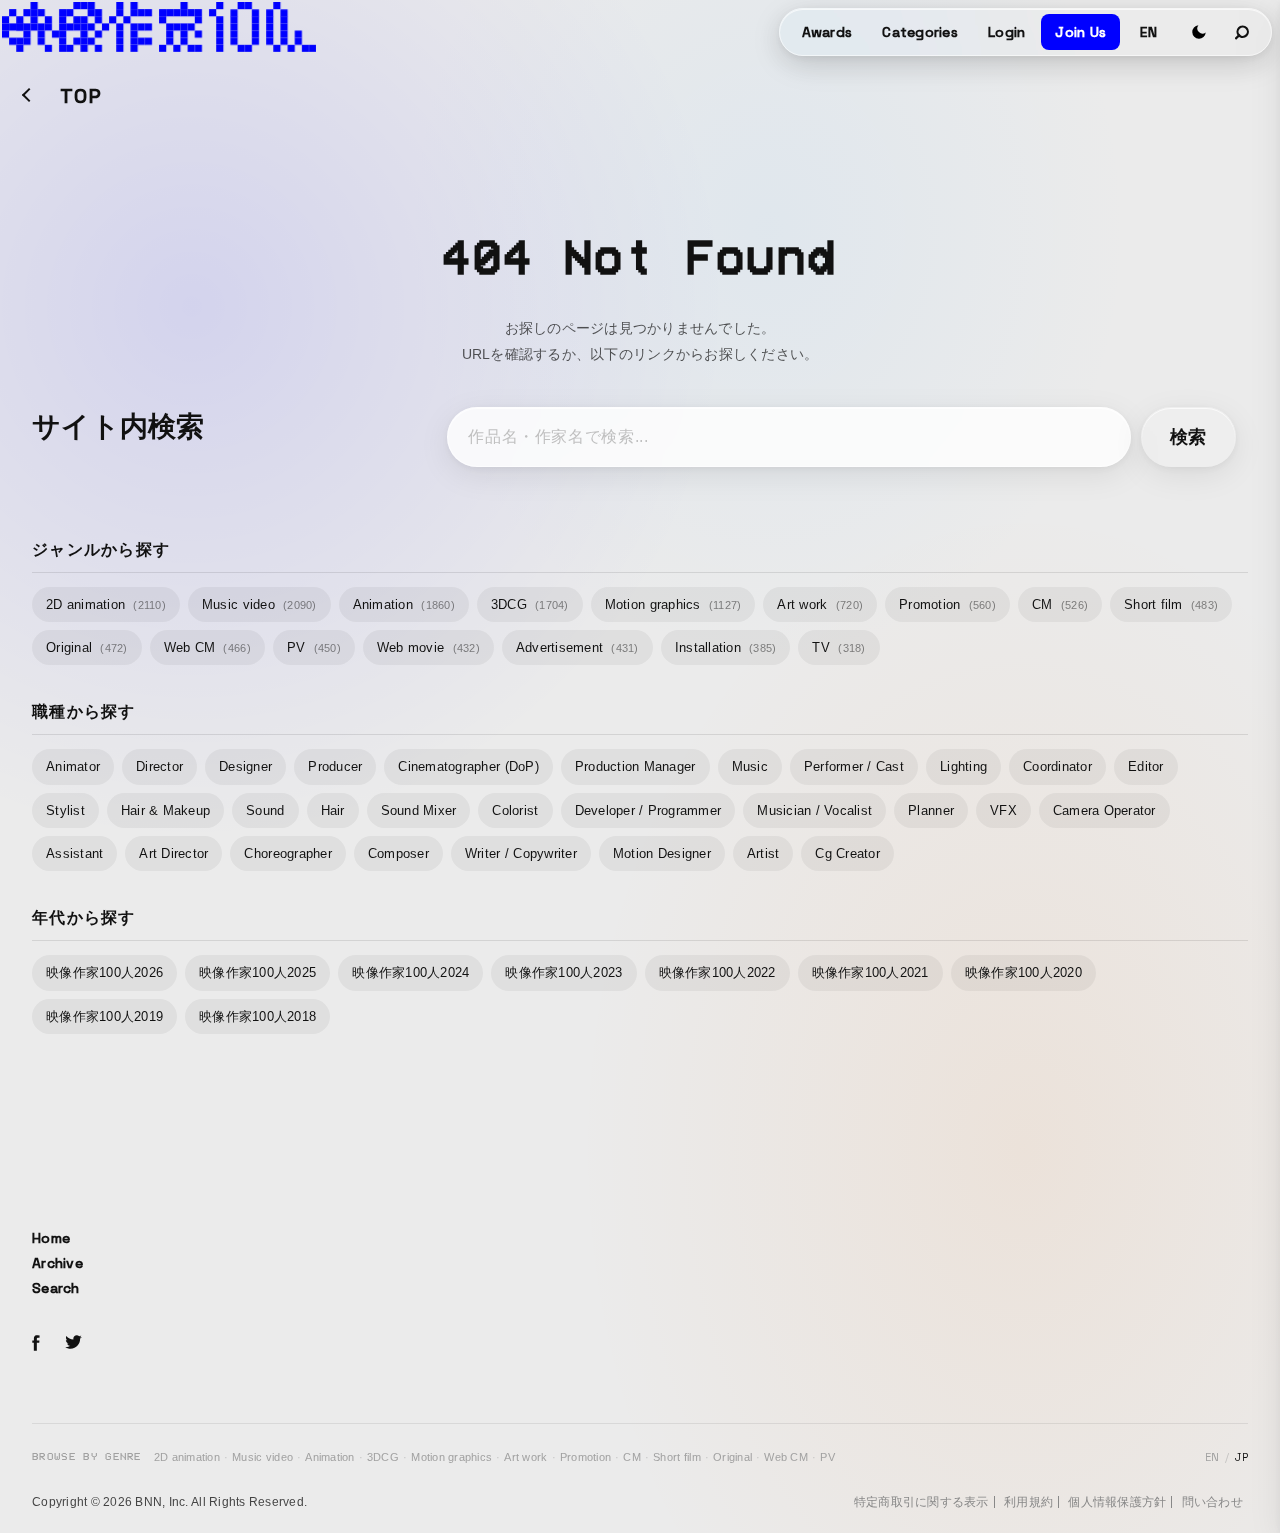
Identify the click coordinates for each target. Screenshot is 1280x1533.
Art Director (173, 853)
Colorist (515, 810)
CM (1060, 604)
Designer (245, 766)
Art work (820, 604)
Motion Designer (662, 853)
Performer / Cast (854, 766)
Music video (259, 604)
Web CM (207, 647)
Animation (404, 604)
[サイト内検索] (1243, 32)
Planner (931, 810)
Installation (726, 647)
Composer (398, 853)
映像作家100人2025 (257, 972)
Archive (57, 1263)
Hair (333, 810)
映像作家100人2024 (410, 972)
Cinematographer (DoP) (468, 766)
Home (51, 1238)
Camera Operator (1104, 810)
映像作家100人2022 (717, 972)
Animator (73, 766)
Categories (920, 32)
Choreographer (287, 853)
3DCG (530, 604)
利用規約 (1028, 1502)
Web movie (428, 647)
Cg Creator (847, 853)
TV (838, 647)
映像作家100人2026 (104, 972)
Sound (265, 810)
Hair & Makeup (165, 810)
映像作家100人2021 (870, 972)
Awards (827, 32)
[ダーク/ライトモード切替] (1199, 32)
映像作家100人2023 (563, 972)
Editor (1146, 766)
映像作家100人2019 (104, 1016)
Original (87, 647)
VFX (1003, 810)
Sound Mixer (419, 810)
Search (56, 1288)
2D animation (106, 604)
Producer (335, 766)
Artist (763, 853)
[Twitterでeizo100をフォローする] (73, 1345)
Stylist (65, 810)
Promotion (947, 604)
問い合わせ (1212, 1502)
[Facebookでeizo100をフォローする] (36, 1346)
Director (159, 766)
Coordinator (1057, 766)
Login (1006, 32)
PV (314, 647)
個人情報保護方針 (1117, 1502)
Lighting (963, 766)
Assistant (74, 853)
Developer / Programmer (648, 810)
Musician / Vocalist (814, 810)
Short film (1171, 604)
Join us (1080, 32)
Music (750, 766)
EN (1148, 32)
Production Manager (635, 766)
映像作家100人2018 (257, 1016)
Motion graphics (673, 604)
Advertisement (577, 647)
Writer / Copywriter (521, 853)
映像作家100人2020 (1023, 972)
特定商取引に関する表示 (921, 1502)
